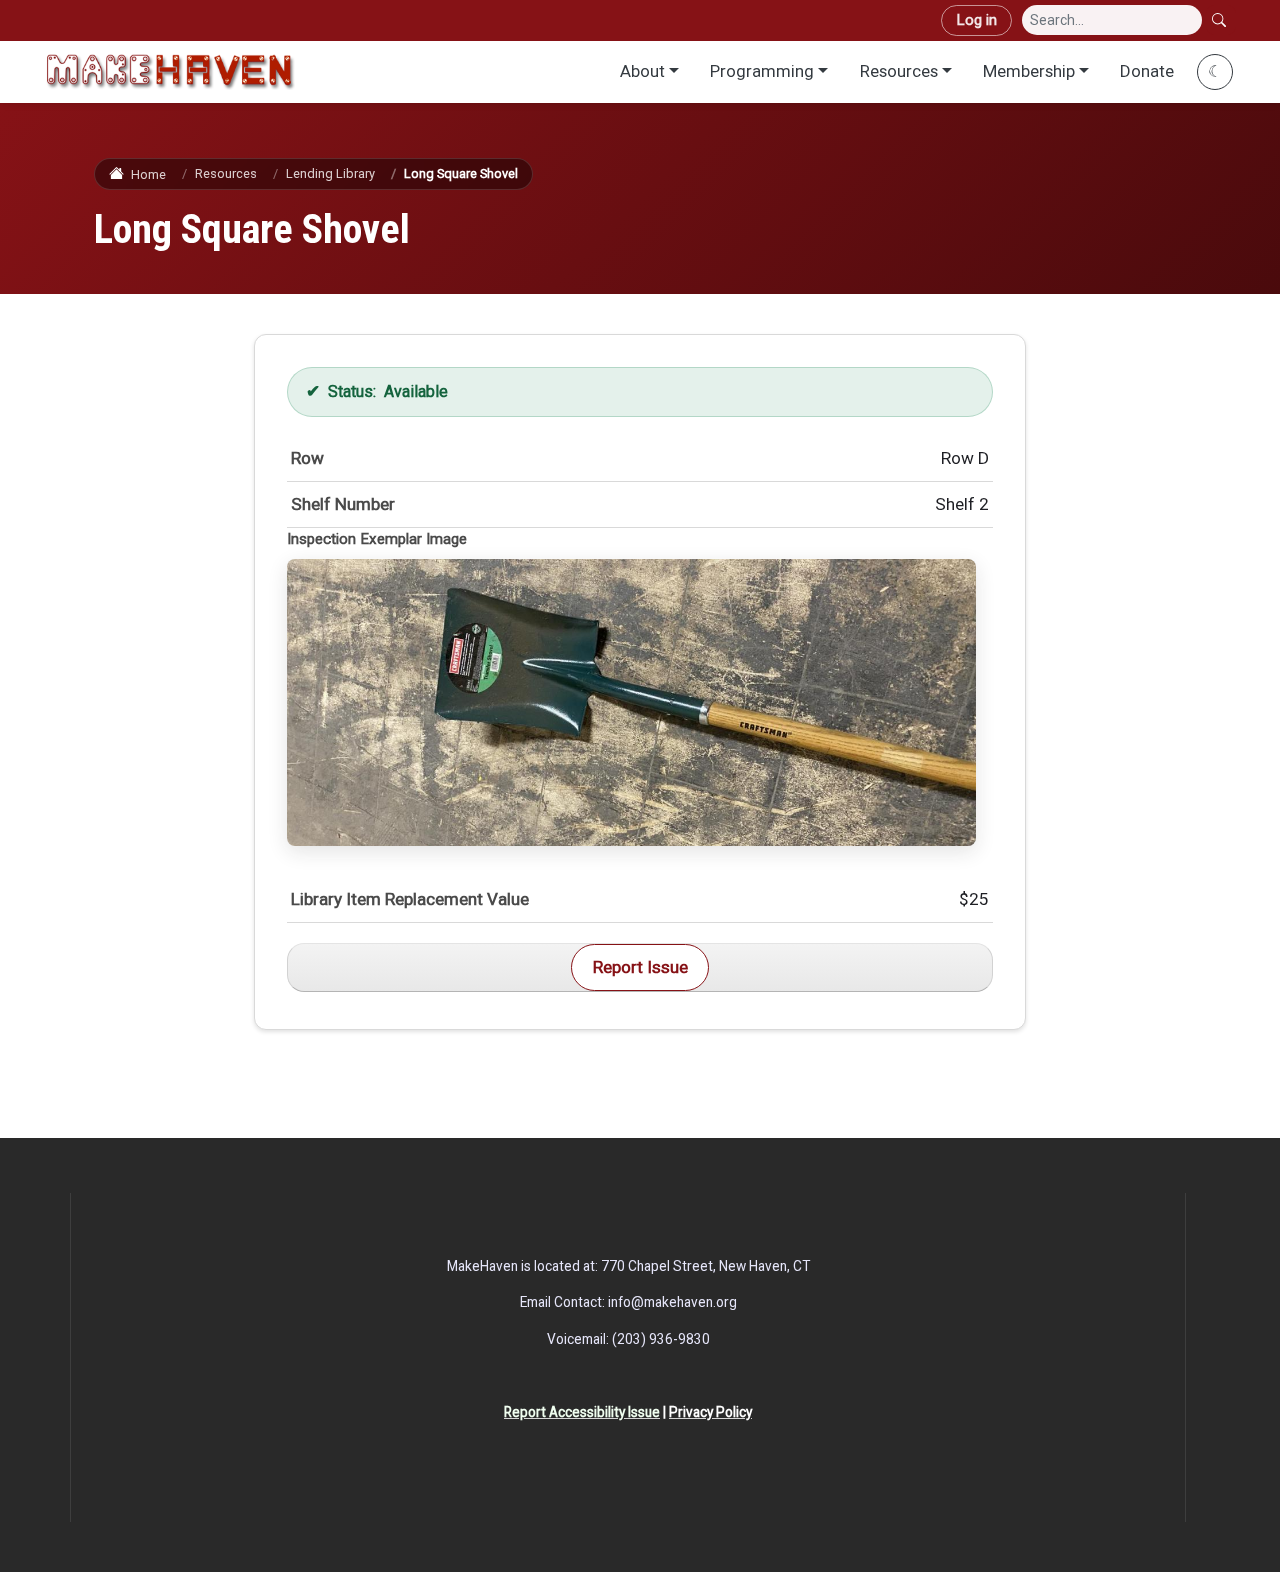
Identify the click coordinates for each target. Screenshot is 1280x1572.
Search (1221, 20)
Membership (1029, 71)
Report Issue (640, 967)
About (642, 71)
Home (148, 174)
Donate (1147, 71)
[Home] (170, 71)
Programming (762, 71)
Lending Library (330, 173)
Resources (899, 71)
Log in (976, 20)
